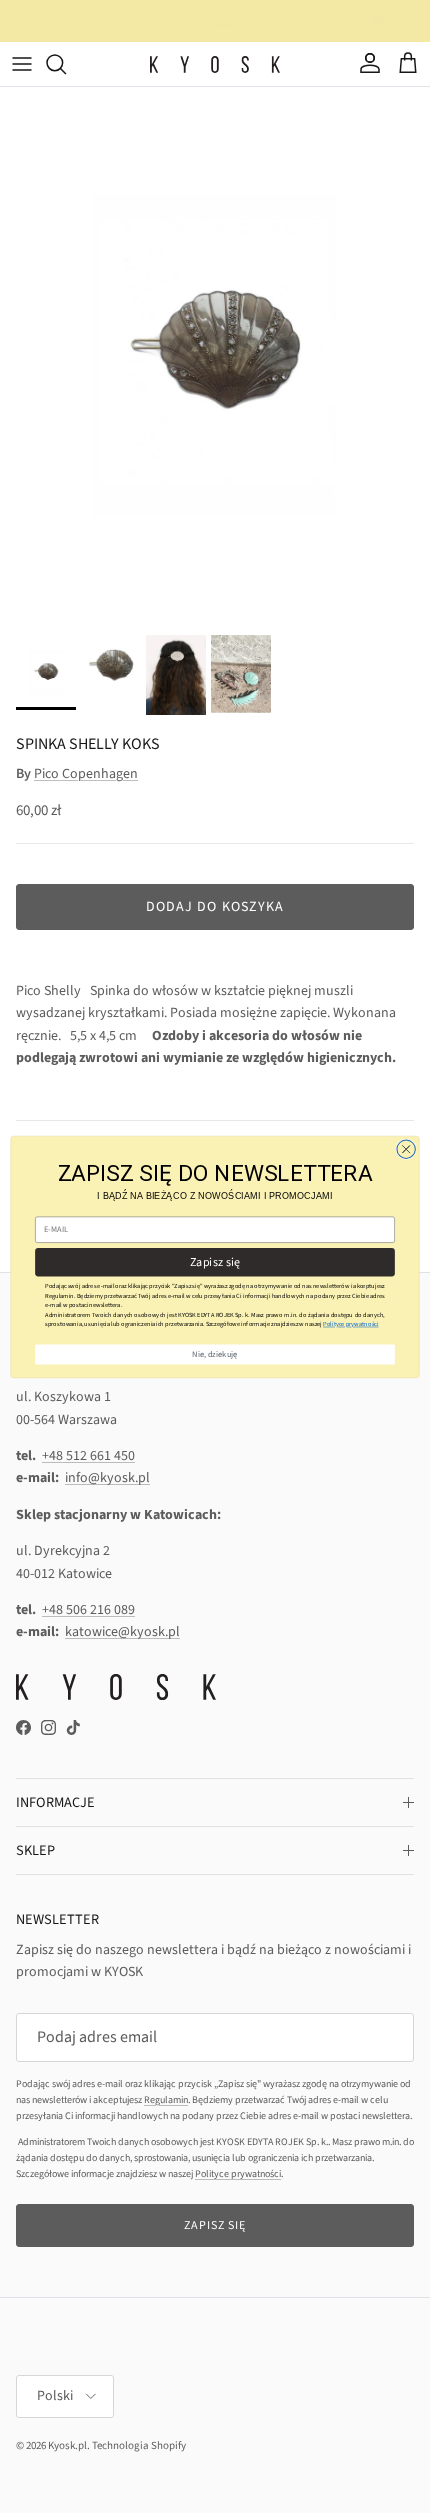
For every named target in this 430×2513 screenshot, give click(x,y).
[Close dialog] (406, 1149)
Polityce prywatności (351, 1323)
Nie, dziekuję (214, 1354)
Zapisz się (215, 1261)
